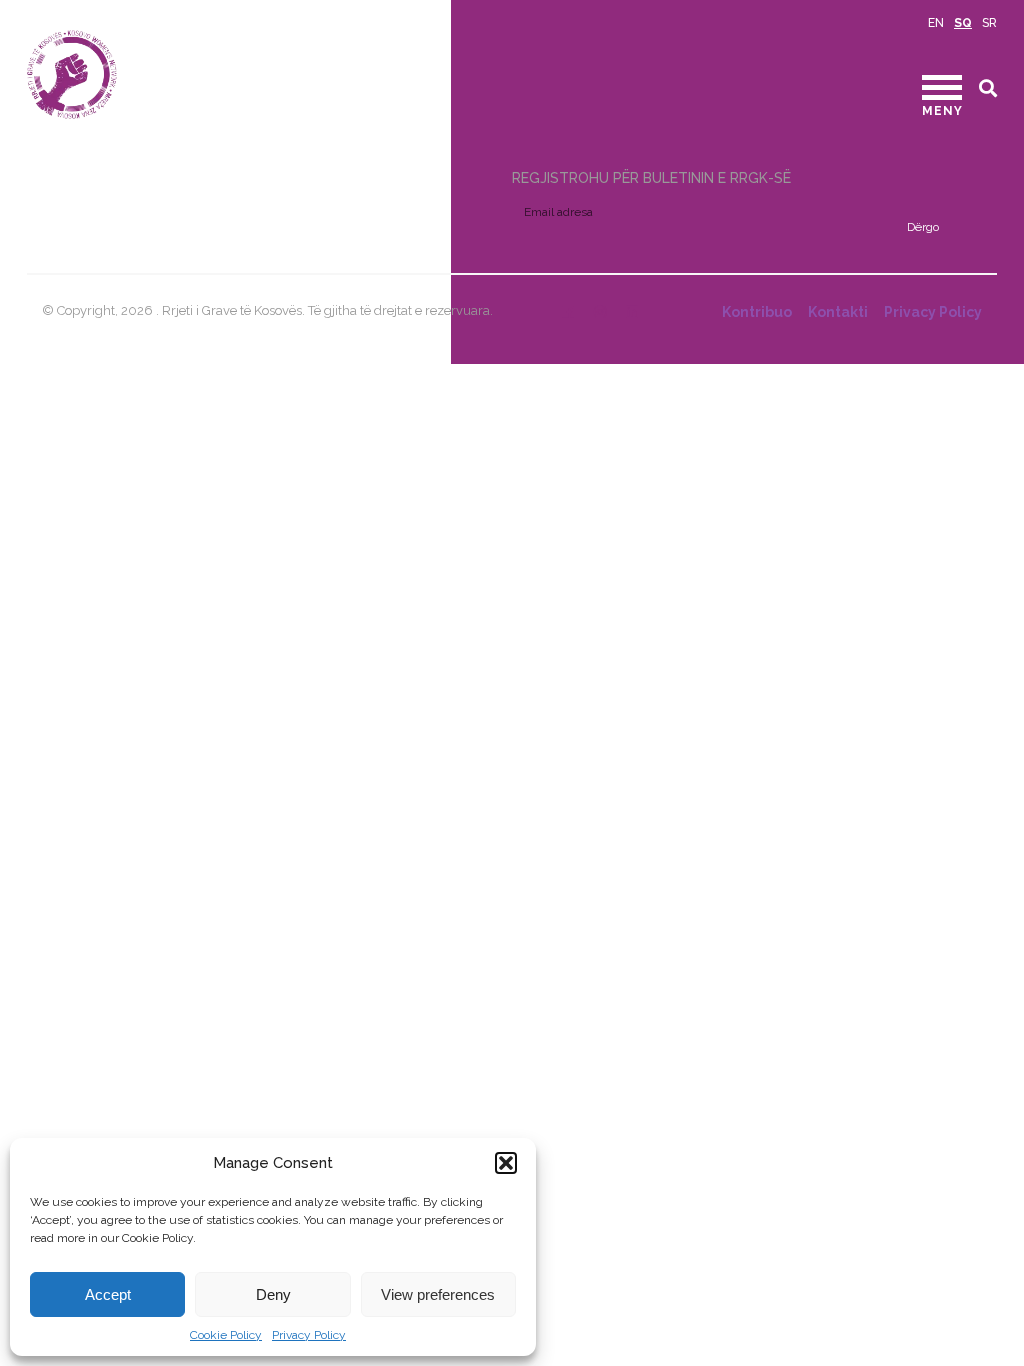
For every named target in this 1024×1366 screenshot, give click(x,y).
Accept (108, 1294)
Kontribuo (757, 312)
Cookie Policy (226, 1335)
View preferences (438, 1294)
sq (963, 23)
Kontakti (838, 312)
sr (989, 23)
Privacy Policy (309, 1335)
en (936, 23)
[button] (506, 1163)
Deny (273, 1294)
